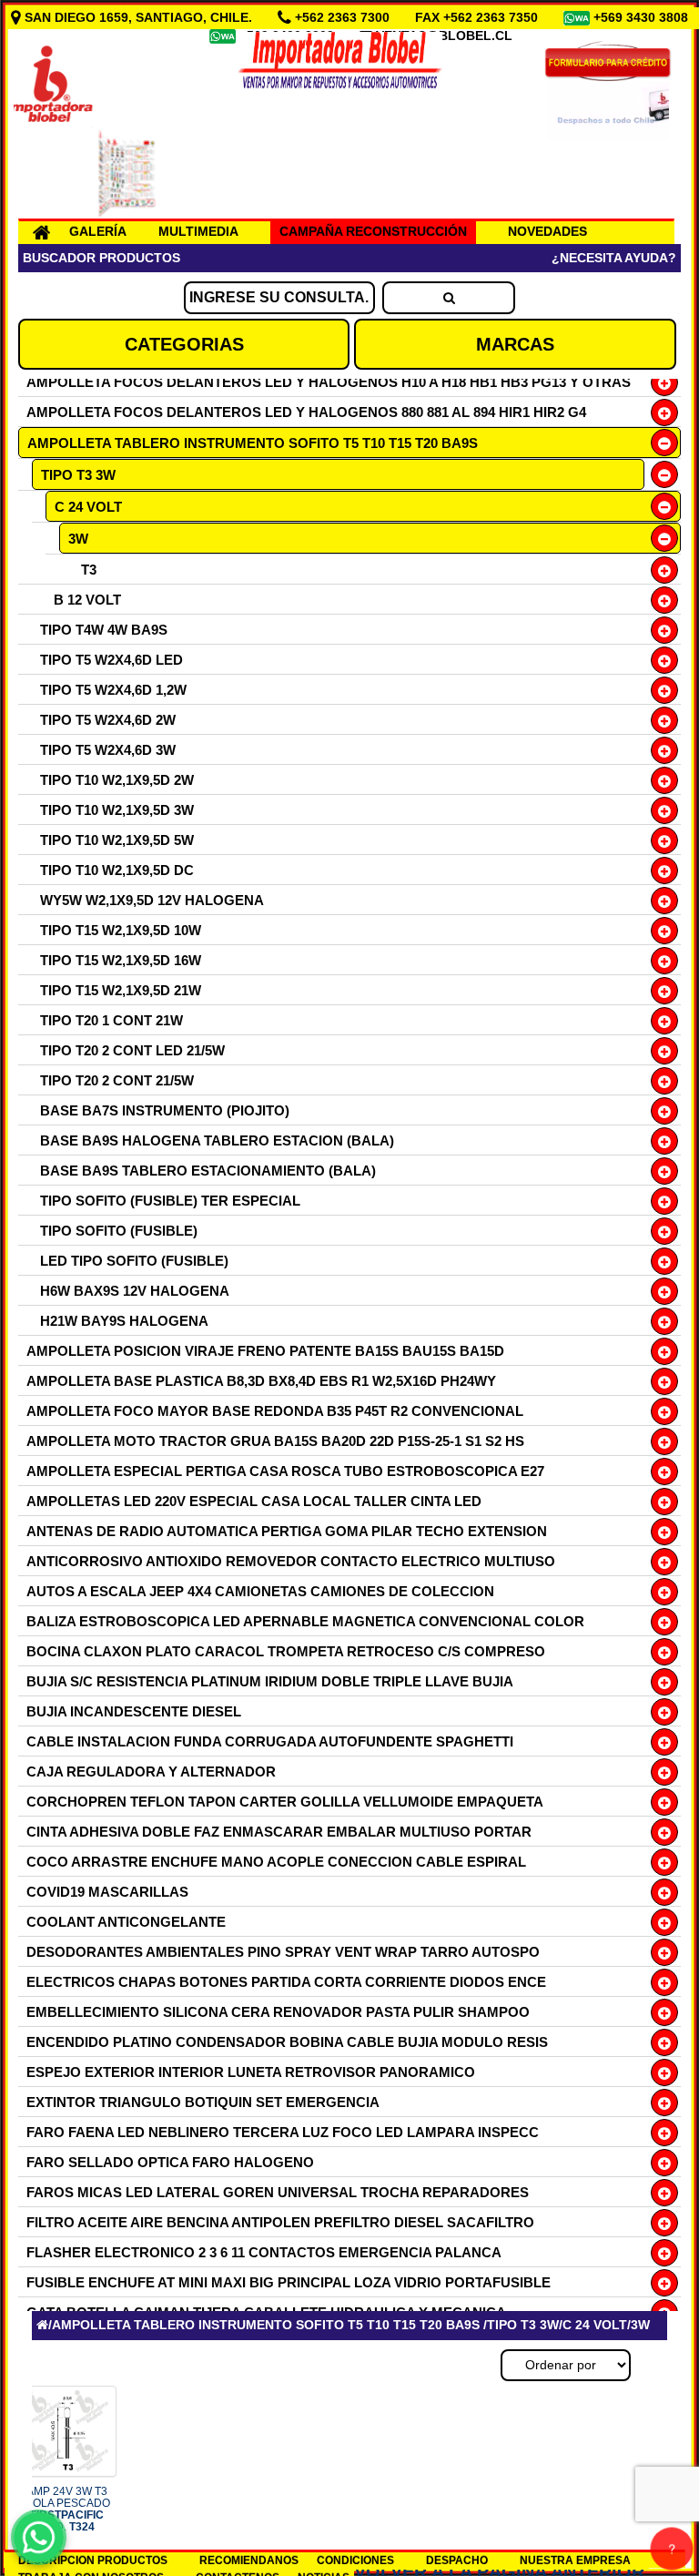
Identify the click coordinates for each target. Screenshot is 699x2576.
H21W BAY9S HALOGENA (124, 1321)
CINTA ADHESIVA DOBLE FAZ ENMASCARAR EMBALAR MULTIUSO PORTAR (279, 1832)
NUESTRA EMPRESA (575, 2561)
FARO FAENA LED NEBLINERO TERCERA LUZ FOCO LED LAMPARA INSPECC (283, 2132)
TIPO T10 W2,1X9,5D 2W (117, 780)
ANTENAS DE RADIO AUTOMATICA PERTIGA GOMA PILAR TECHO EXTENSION (287, 1531)
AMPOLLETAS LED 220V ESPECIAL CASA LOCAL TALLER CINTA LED (254, 1501)
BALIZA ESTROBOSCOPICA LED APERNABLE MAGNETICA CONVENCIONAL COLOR (305, 1621)
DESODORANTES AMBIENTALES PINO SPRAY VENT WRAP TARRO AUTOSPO (283, 1952)
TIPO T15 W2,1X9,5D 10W (121, 930)
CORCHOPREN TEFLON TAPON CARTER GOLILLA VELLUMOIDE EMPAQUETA (285, 1802)
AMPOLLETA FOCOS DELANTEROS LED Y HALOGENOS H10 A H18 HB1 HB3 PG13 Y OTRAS (329, 382)
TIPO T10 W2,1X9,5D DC (117, 870)
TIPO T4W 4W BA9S (104, 630)
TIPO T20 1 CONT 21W (111, 1020)
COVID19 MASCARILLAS (107, 1892)
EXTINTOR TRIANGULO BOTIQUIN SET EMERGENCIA (203, 2102)
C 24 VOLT (88, 507)
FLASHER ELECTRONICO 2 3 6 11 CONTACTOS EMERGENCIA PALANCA (264, 2252)
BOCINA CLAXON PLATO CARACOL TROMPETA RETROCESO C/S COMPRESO (286, 1651)
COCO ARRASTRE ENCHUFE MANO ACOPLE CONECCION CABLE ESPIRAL (276, 1862)
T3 (89, 570)
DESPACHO (457, 2561)
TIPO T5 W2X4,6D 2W (108, 720)
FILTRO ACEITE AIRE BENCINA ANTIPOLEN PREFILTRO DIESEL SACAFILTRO (280, 2222)
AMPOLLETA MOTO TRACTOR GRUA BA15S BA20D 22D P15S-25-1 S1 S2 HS (275, 1441)
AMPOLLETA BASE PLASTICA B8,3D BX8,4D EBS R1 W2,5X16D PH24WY (261, 1381)
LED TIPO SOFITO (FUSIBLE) (134, 1261)
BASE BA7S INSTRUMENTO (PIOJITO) (165, 1110)
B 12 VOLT (87, 600)
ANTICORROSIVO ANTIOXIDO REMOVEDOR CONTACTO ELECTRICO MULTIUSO (291, 1561)
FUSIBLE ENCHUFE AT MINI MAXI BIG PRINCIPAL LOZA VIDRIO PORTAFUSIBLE (289, 2282)
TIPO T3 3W (78, 475)
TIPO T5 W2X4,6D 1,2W (113, 690)
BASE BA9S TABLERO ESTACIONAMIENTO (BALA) (208, 1171)
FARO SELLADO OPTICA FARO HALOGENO (170, 2162)
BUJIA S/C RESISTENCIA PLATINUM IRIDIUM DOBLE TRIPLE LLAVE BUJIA (270, 1681)
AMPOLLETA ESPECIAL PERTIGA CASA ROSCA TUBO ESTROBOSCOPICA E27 (285, 1471)
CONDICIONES (355, 2561)
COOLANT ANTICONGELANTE (126, 1922)
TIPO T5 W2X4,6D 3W (108, 750)
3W (78, 539)
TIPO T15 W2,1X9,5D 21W (121, 990)
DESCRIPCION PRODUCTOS (93, 2561)
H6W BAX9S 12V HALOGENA (135, 1291)
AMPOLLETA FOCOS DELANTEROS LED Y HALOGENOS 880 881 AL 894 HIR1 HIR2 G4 (306, 412)
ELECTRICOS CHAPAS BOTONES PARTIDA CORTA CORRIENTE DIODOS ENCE (286, 1982)
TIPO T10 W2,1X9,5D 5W (117, 840)
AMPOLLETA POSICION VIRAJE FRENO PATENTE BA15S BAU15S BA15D (265, 1351)
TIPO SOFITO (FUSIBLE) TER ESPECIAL (170, 1201)
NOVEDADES (547, 231)
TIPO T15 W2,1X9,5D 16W (121, 960)
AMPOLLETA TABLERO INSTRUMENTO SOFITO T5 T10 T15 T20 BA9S (253, 443)
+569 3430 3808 (643, 17)
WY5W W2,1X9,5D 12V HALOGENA (152, 900)
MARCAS (515, 344)
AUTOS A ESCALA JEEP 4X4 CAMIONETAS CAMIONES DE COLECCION (260, 1591)
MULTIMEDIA (198, 231)
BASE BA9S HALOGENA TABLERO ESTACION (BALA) (217, 1140)
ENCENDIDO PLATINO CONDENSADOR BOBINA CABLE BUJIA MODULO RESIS (287, 2042)
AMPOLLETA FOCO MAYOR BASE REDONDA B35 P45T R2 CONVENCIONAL (275, 1411)
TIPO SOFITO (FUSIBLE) (119, 1231)
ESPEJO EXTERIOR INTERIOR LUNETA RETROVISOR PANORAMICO (251, 2072)
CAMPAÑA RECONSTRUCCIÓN (373, 231)
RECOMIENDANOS (249, 2561)
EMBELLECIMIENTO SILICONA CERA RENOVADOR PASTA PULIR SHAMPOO (278, 2012)
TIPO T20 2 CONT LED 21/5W (132, 1050)
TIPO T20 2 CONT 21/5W (117, 1080)
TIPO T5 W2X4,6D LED (111, 660)
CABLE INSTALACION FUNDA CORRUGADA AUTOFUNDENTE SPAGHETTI (270, 1741)
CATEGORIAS (184, 344)
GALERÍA (98, 231)
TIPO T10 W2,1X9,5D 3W (117, 810)
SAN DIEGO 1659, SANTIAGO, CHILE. (138, 17)
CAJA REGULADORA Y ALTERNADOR (151, 1772)
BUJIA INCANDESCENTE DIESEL (134, 1711)
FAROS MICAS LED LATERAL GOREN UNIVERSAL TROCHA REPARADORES (278, 2192)
